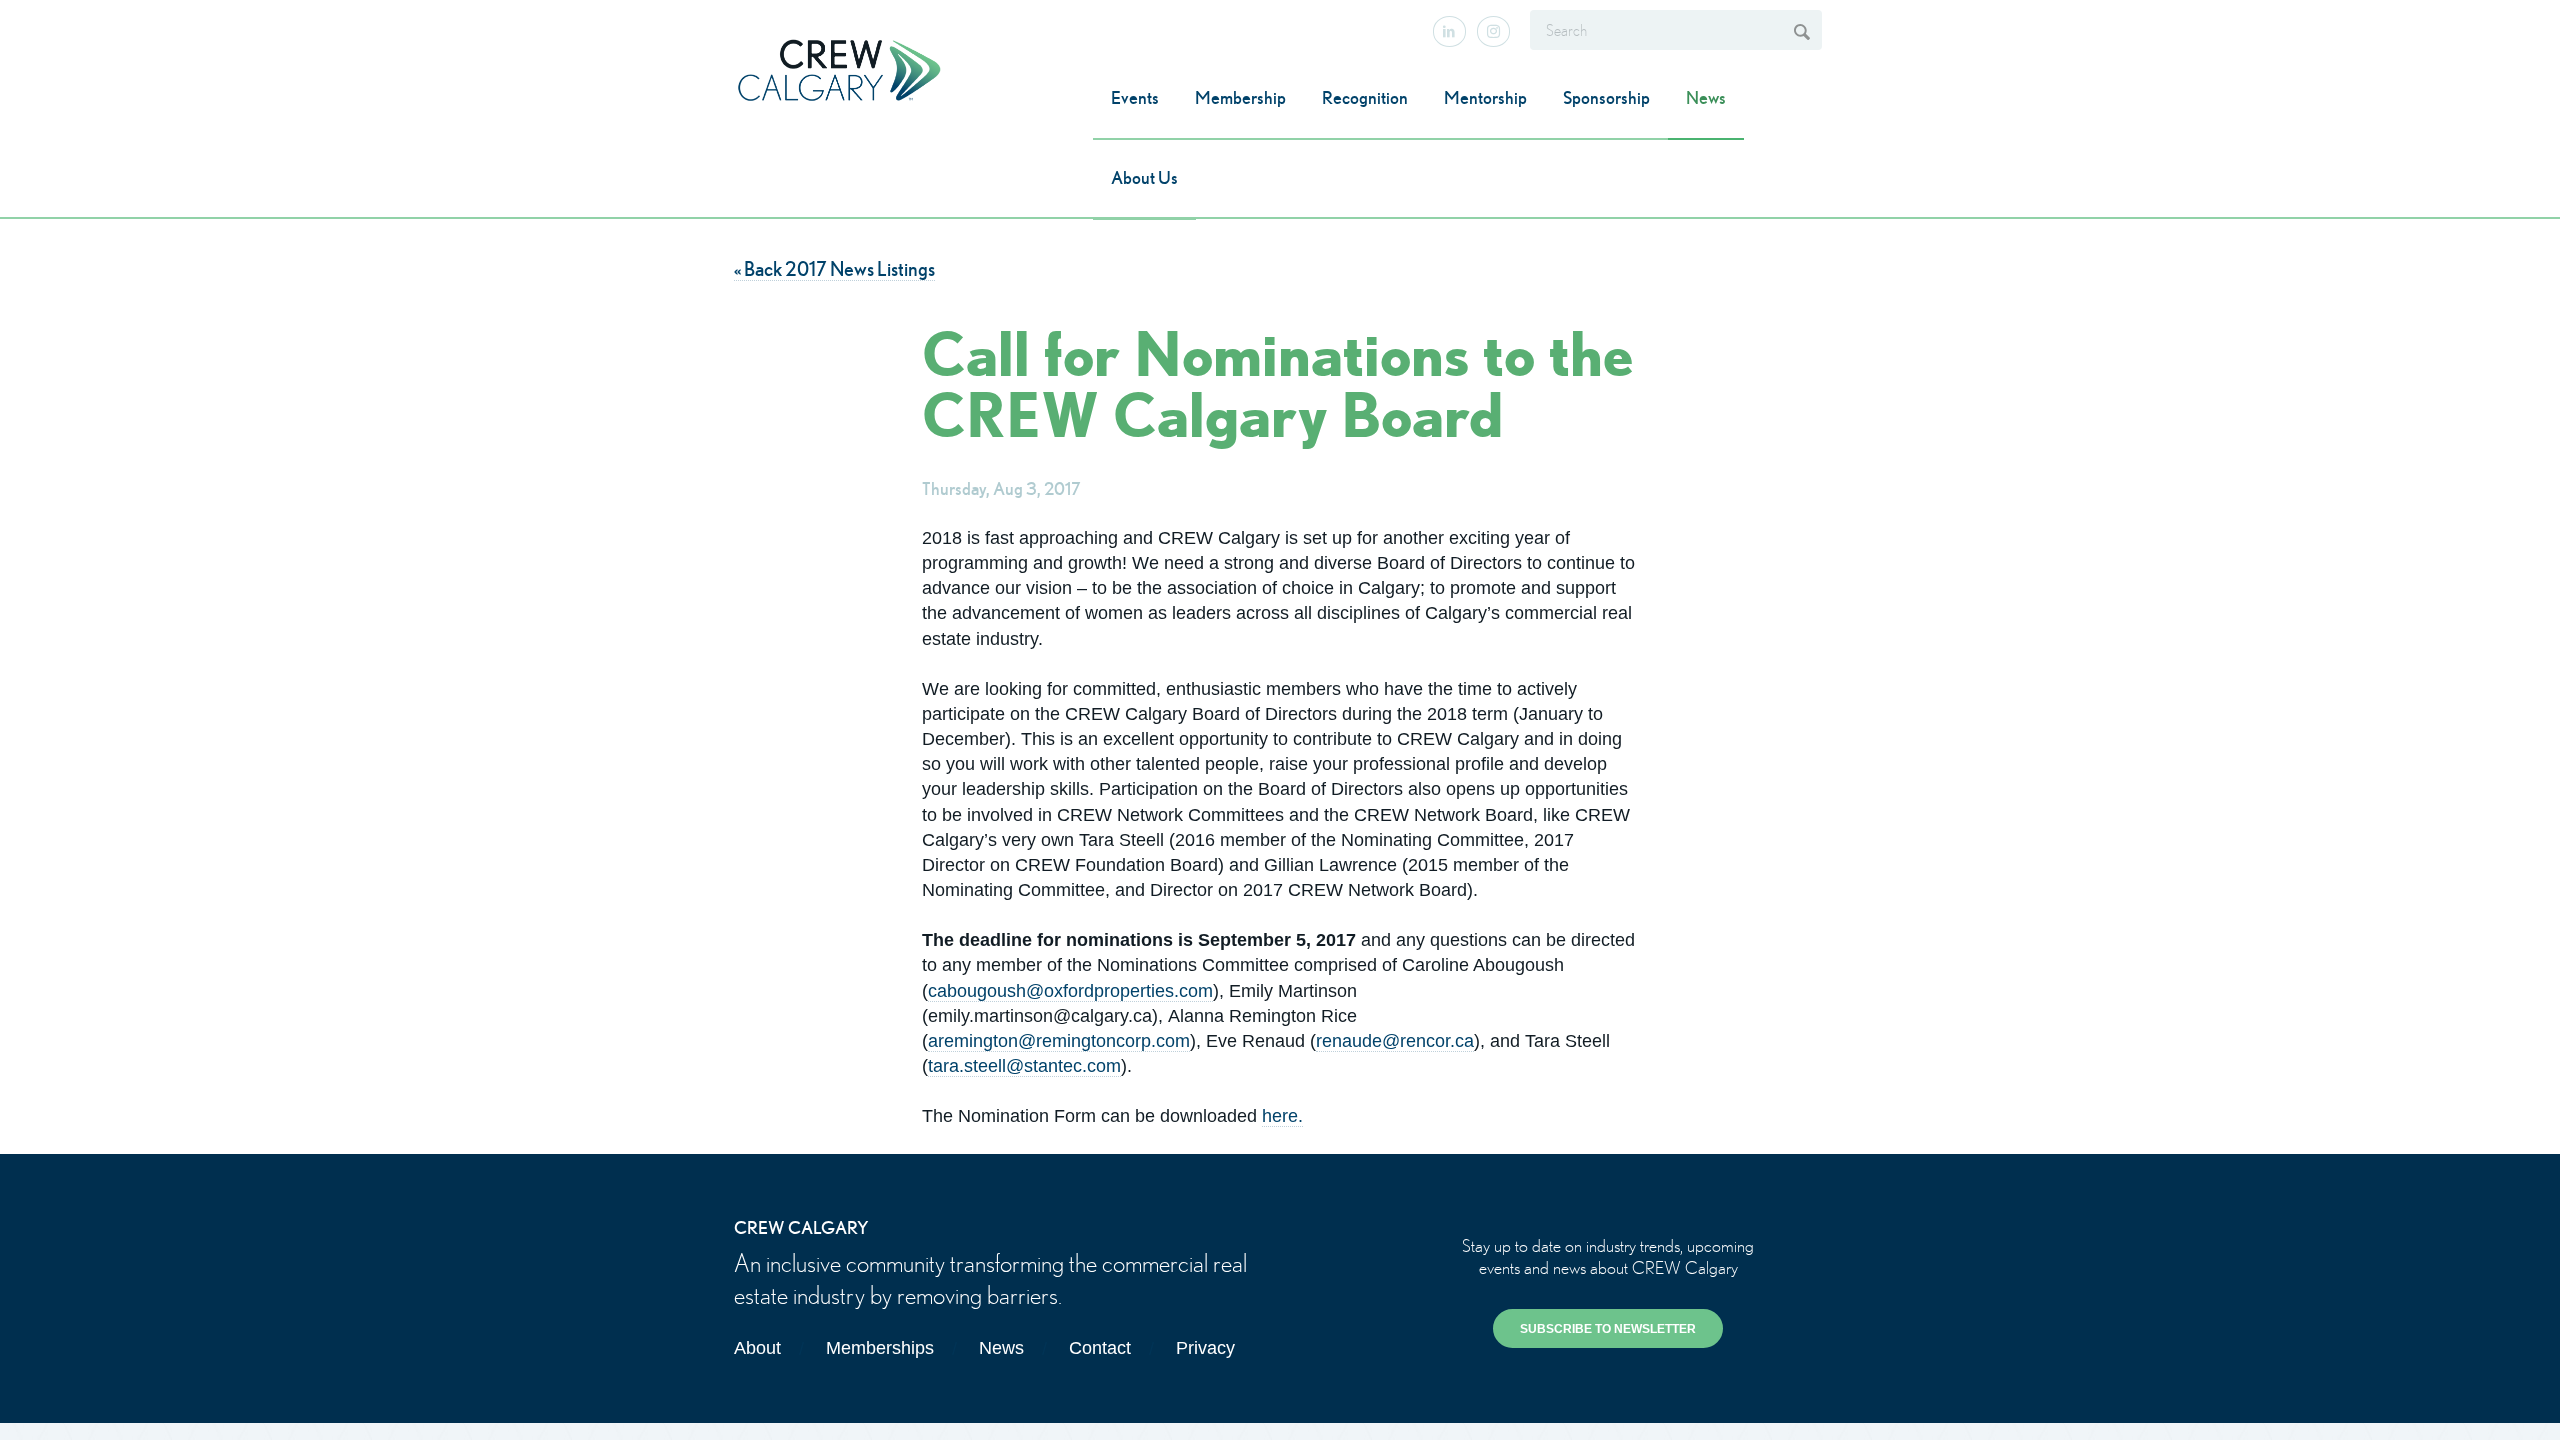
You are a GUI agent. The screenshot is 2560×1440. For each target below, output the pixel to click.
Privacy (1205, 1348)
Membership (1240, 97)
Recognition (1365, 97)
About (757, 1348)
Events (1135, 97)
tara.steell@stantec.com (1024, 1066)
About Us (1144, 177)
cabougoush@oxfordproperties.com (1070, 991)
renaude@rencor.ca (1395, 1041)
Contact (1100, 1348)
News (1706, 97)
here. (1282, 1116)
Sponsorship (1606, 97)
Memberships (880, 1348)
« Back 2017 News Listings (834, 268)
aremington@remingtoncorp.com (1059, 1041)
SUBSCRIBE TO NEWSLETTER (1608, 1329)
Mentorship (1485, 97)
